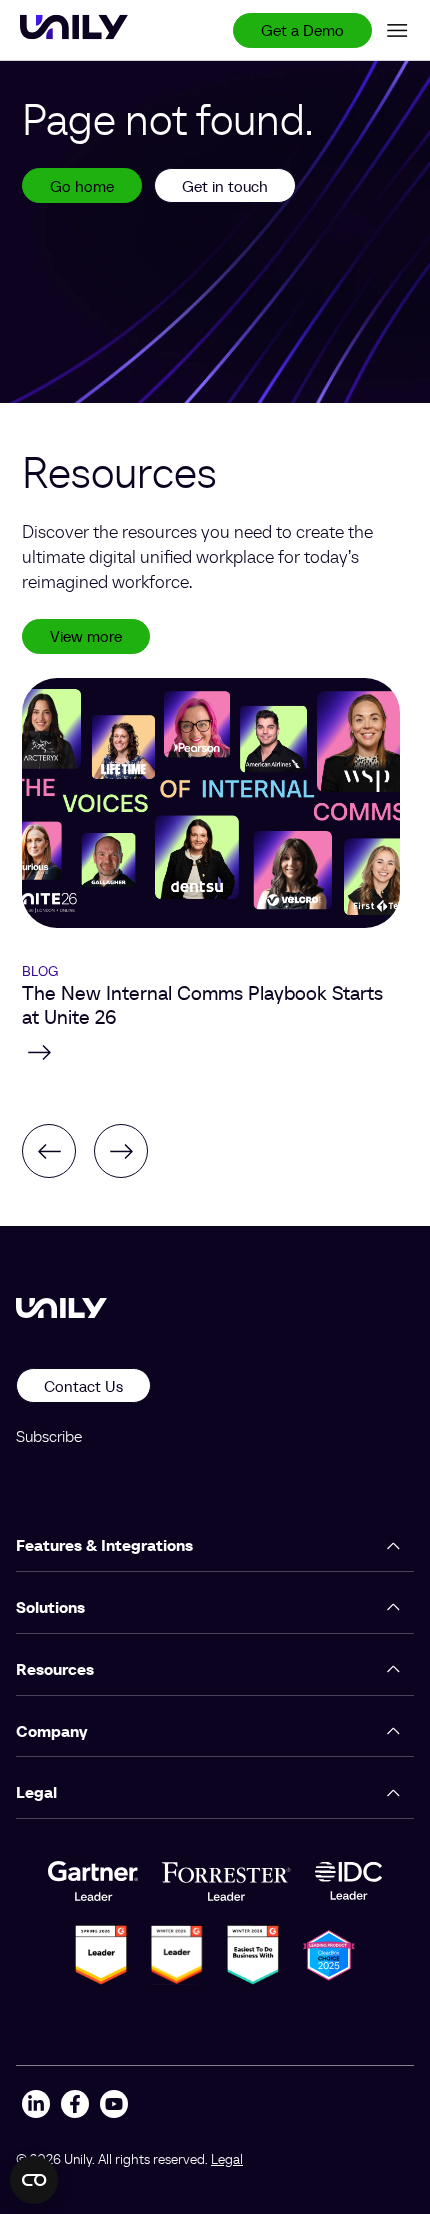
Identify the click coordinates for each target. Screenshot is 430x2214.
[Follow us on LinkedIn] (35, 2106)
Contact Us (83, 1386)
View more (86, 636)
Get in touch (225, 186)
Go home (82, 186)
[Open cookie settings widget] (34, 2180)
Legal (227, 2159)
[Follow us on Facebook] (74, 2106)
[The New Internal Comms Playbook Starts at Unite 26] (211, 1052)
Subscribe (49, 1436)
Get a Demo (302, 30)
